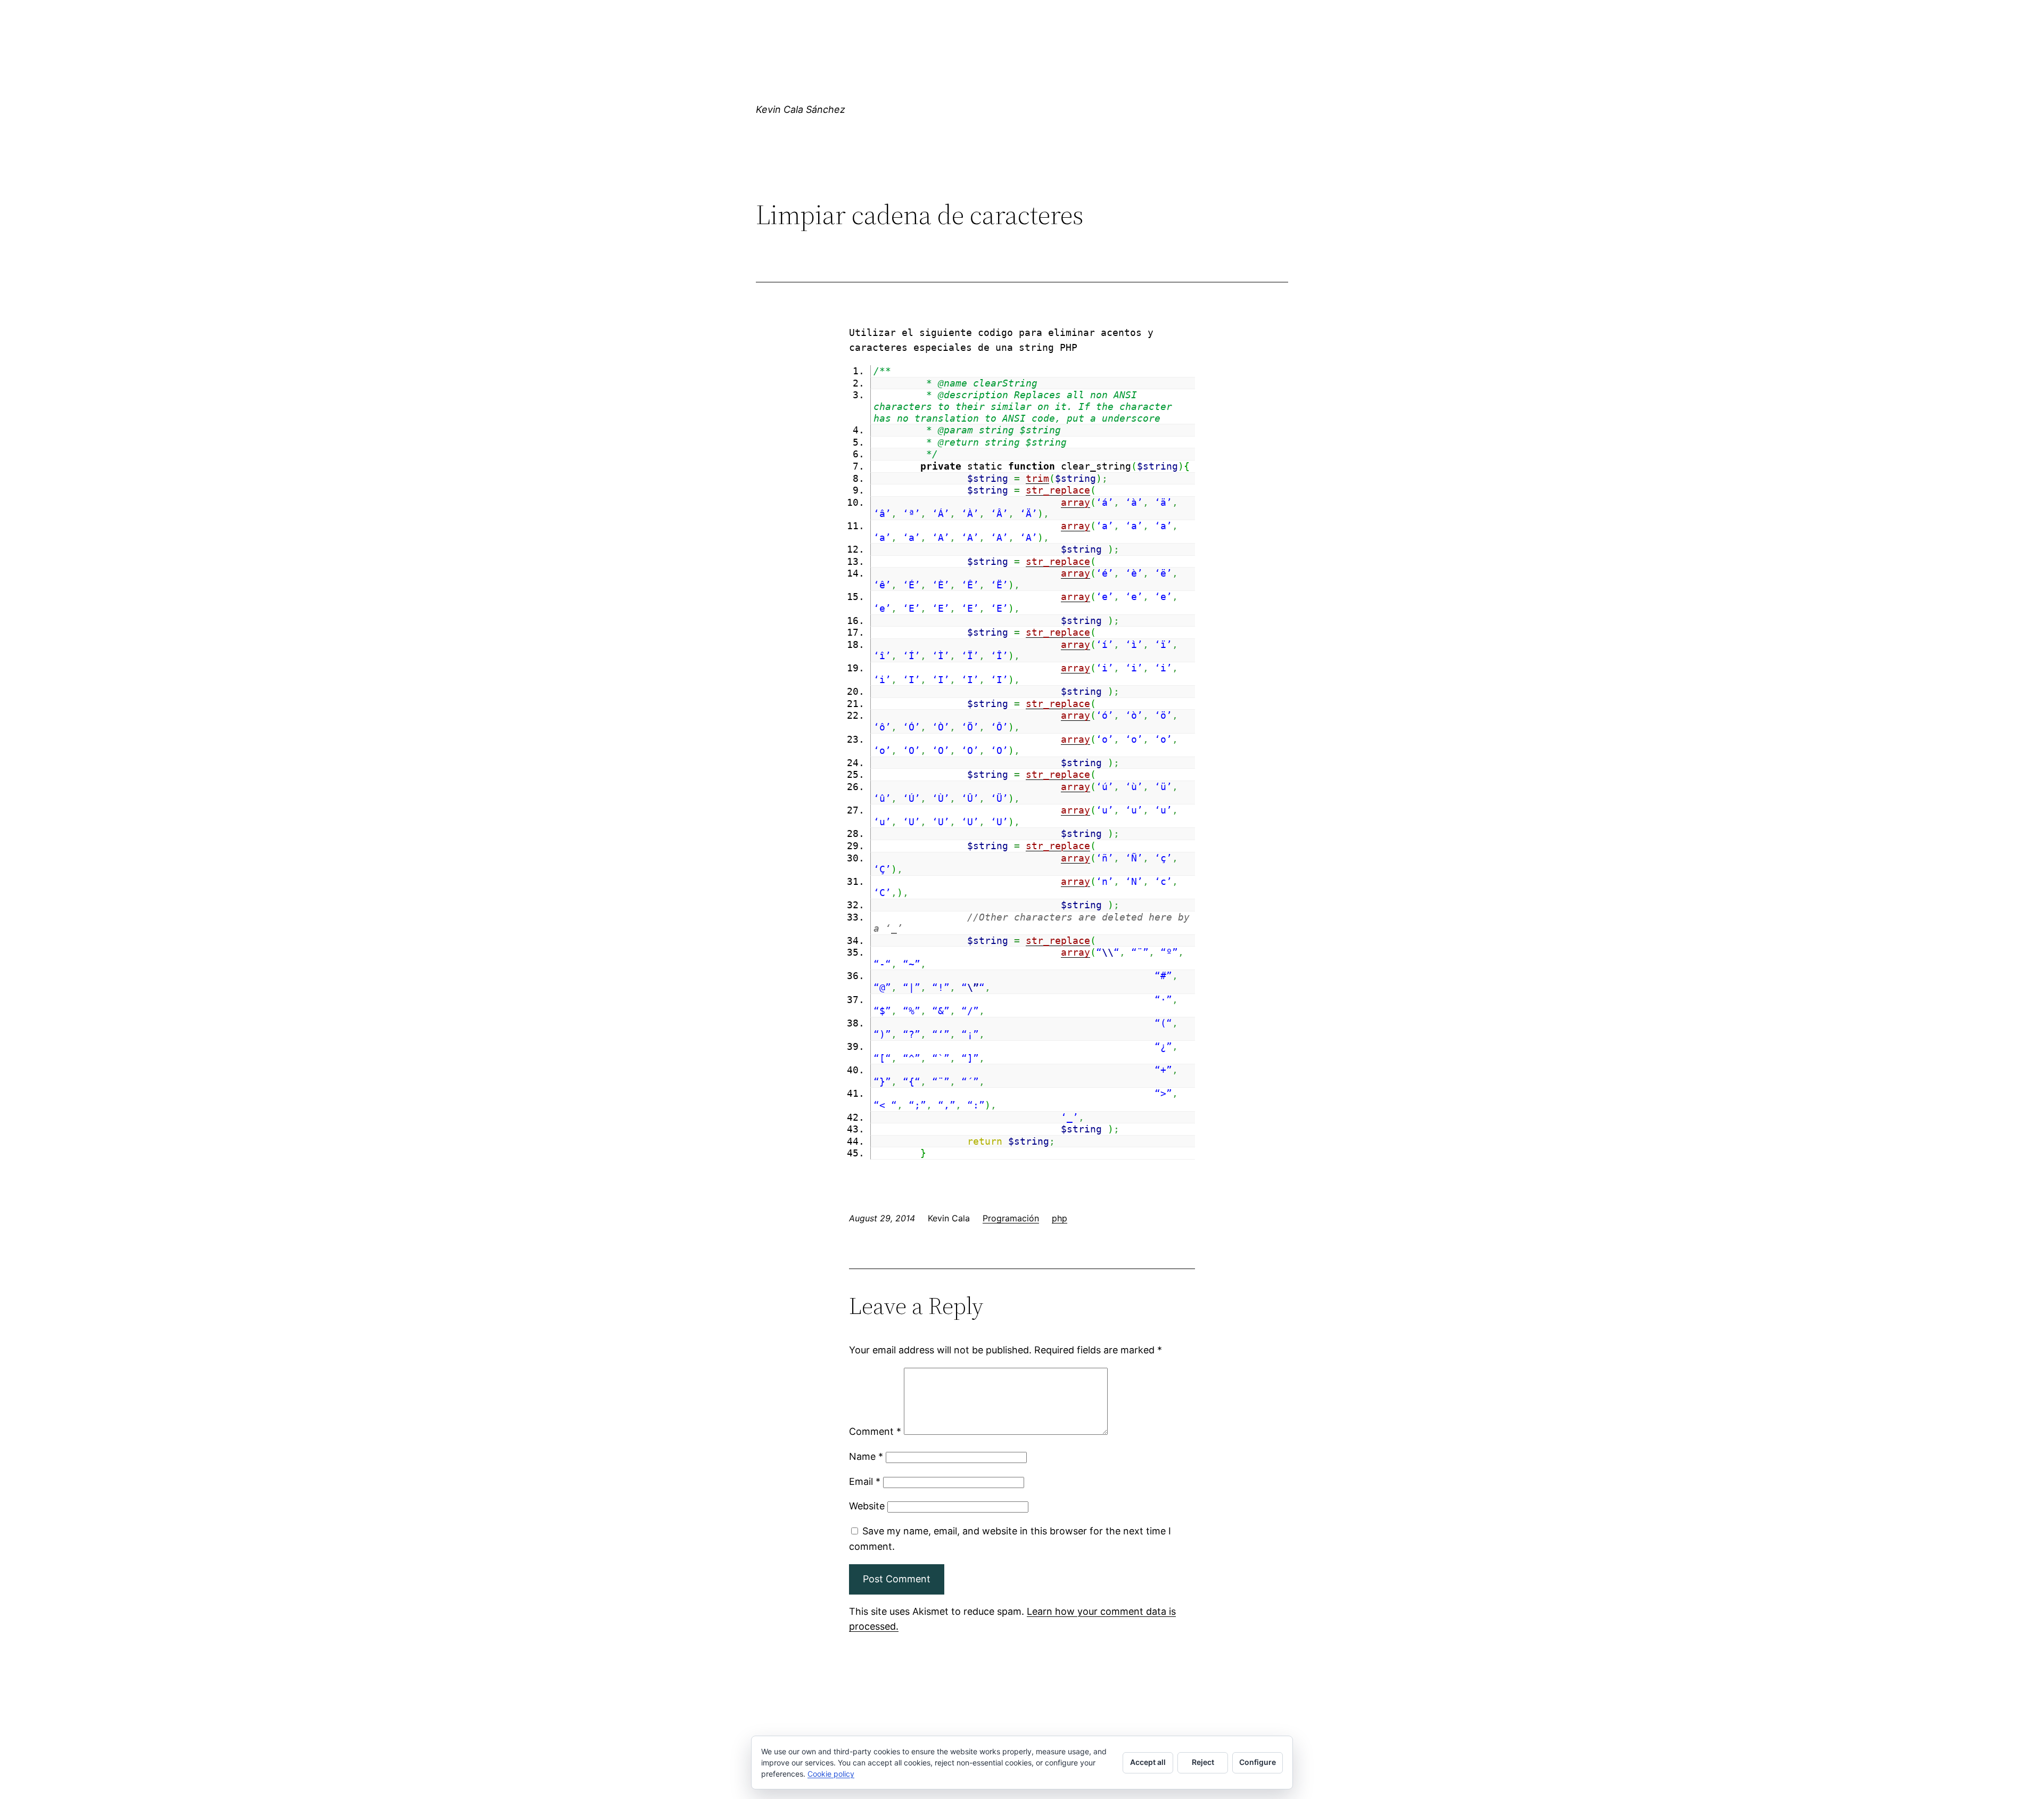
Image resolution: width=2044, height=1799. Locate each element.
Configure (1258, 1762)
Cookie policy (831, 1774)
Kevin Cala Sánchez (801, 109)
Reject (1203, 1762)
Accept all (1148, 1762)
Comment (875, 1431)
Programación (1011, 1218)
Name (866, 1456)
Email (865, 1481)
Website (867, 1506)
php (1060, 1218)
